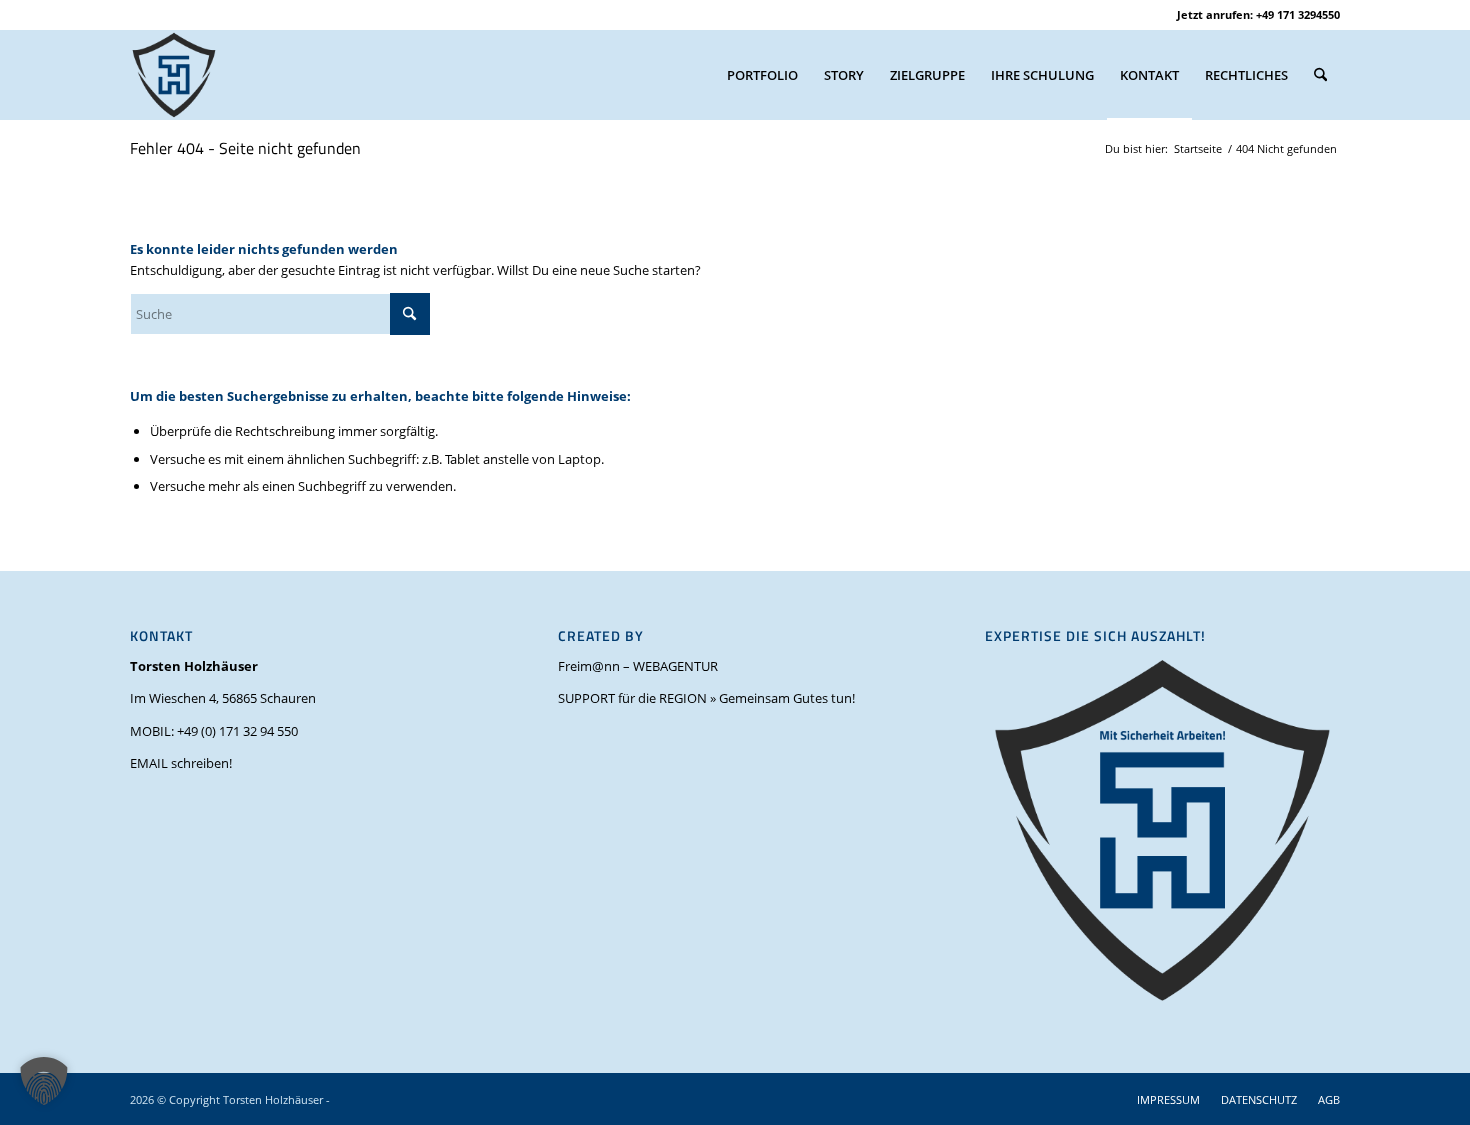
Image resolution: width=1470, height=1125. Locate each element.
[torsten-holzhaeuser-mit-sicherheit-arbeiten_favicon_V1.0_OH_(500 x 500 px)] (174, 75)
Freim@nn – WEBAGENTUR (638, 666)
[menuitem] (762, 75)
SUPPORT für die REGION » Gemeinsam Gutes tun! (706, 698)
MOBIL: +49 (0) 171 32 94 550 (214, 731)
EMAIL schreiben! (181, 763)
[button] (44, 1081)
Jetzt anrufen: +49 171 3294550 (1258, 14)
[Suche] (1320, 75)
